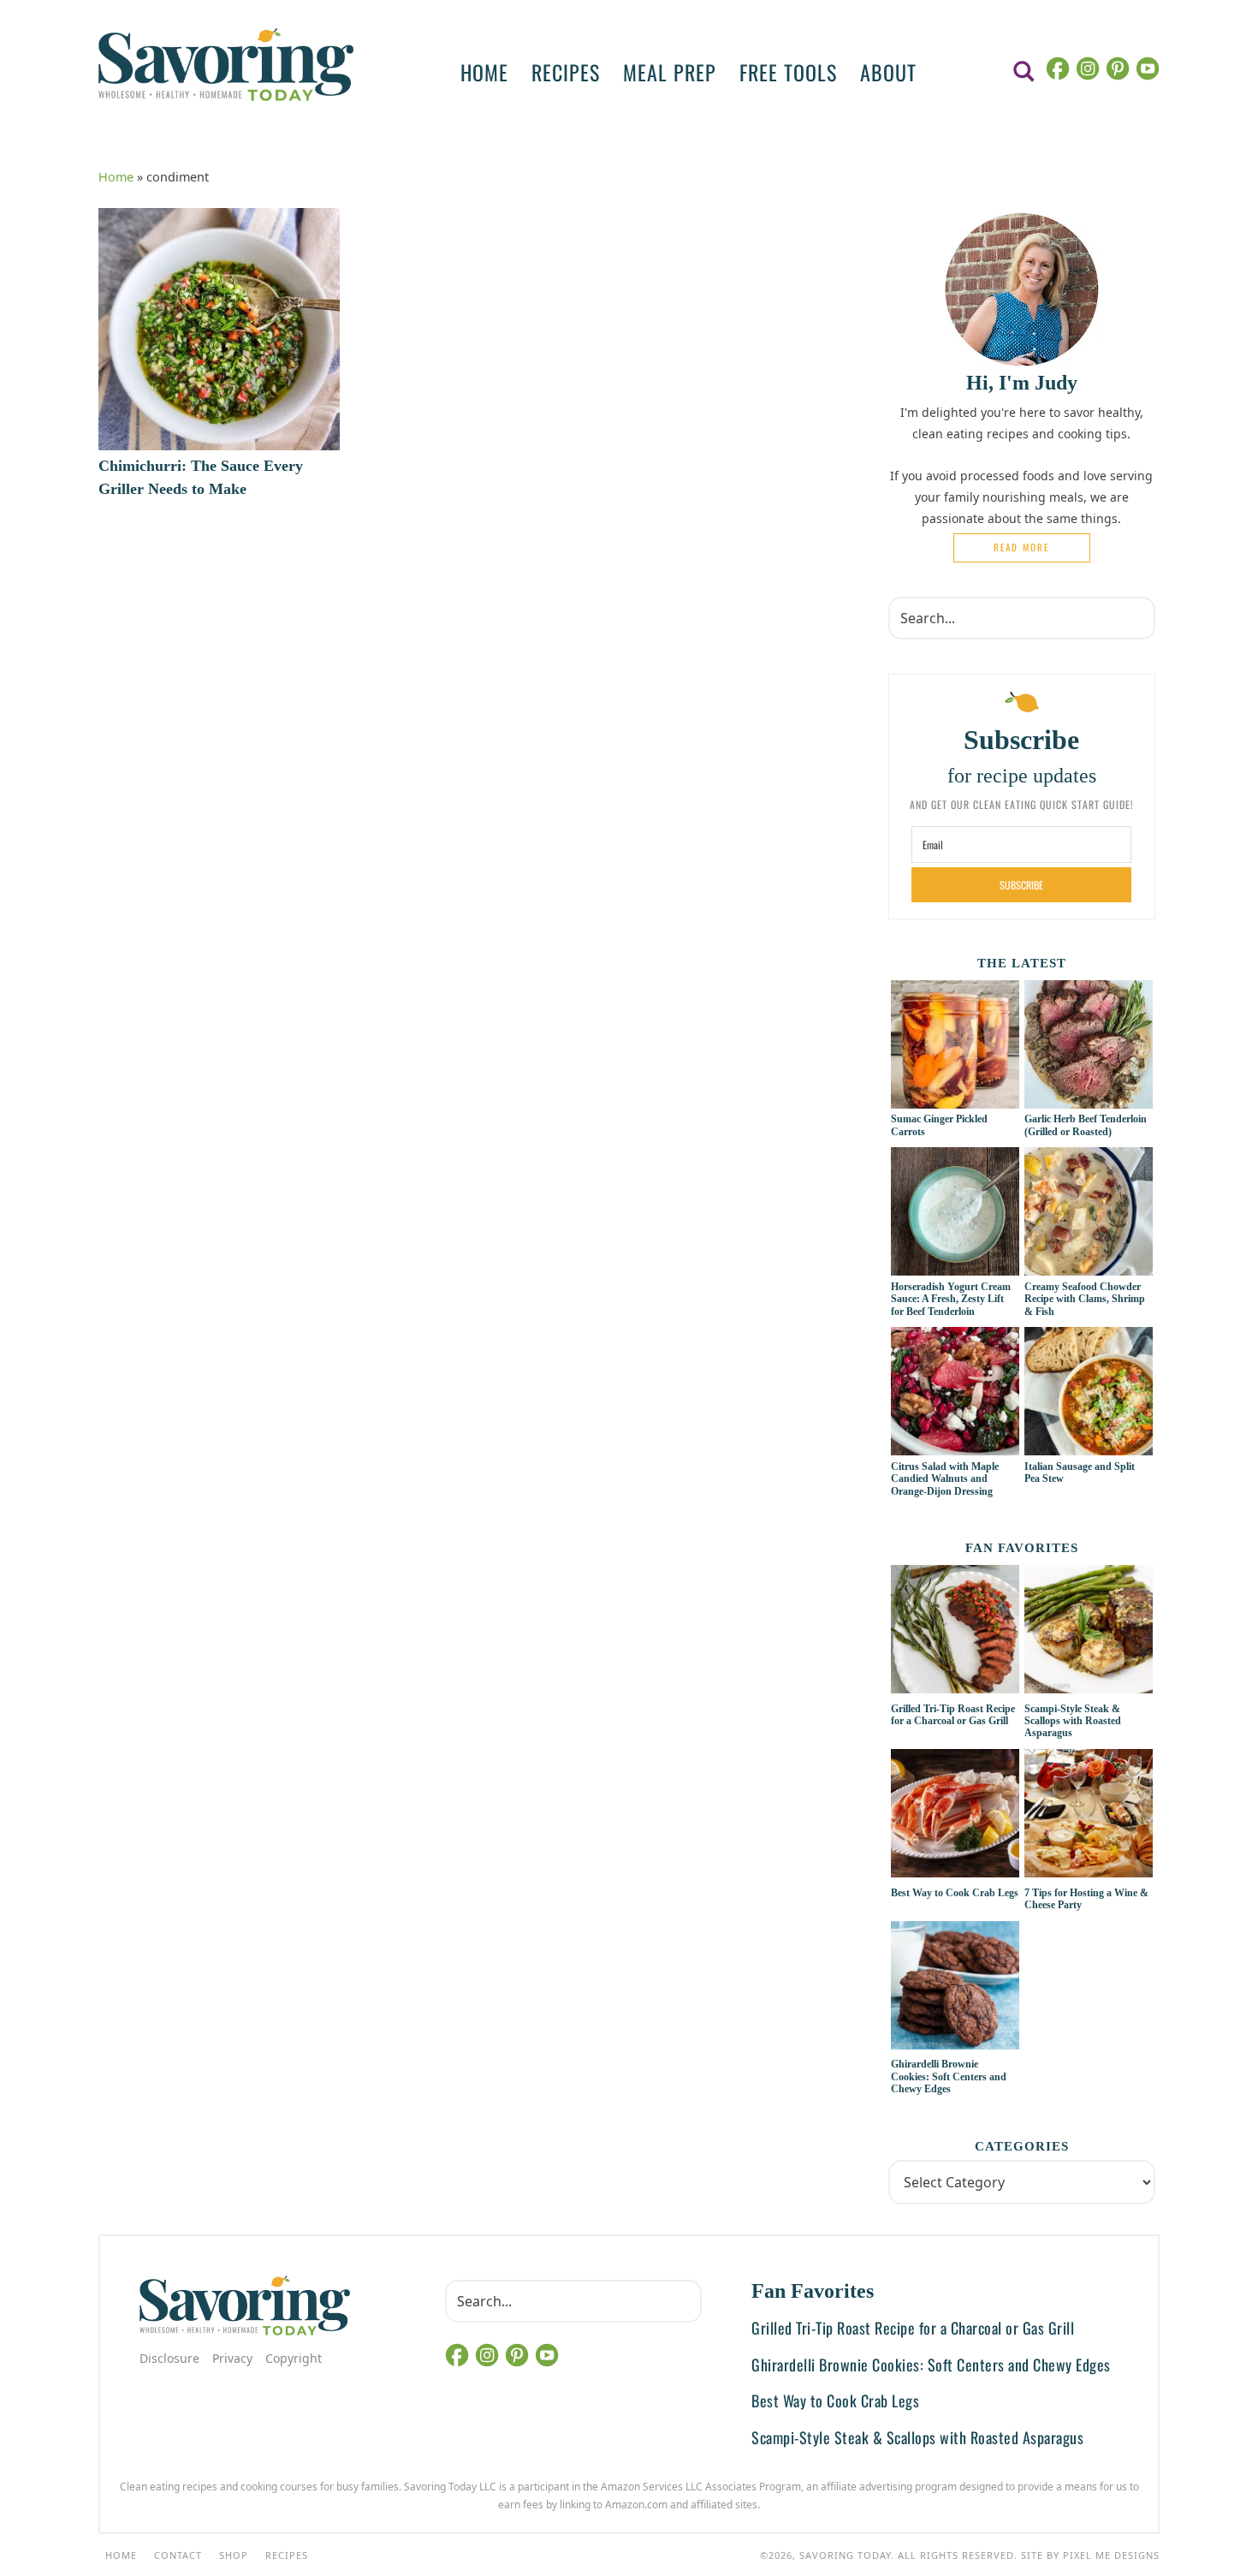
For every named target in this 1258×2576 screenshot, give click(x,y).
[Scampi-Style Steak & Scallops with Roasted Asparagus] (1089, 1632)
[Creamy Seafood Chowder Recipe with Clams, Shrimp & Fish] (1089, 1266)
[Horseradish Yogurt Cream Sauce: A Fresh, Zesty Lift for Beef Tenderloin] (955, 1266)
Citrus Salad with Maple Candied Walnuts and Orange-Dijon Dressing (945, 1479)
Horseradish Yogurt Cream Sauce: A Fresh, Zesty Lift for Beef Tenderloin (951, 1299)
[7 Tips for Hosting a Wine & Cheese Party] (1089, 1816)
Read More (1021, 547)
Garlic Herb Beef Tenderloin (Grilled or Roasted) (1086, 1125)
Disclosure (169, 2358)
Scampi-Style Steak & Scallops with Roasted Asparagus (1073, 1721)
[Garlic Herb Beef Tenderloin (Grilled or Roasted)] (1089, 1099)
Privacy (232, 2358)
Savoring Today (226, 64)
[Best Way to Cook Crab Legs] (955, 1816)
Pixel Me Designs (1111, 2555)
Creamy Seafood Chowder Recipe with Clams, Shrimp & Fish (1085, 1299)
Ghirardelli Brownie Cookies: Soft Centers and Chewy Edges (949, 2076)
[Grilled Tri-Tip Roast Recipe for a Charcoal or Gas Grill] (955, 1632)
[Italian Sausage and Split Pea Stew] (1089, 1446)
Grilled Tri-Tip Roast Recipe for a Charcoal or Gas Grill (953, 1715)
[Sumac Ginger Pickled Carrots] (955, 1099)
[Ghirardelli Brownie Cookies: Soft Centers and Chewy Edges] (955, 1988)
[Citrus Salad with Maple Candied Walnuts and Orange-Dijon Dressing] (955, 1446)
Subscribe (1021, 885)
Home (116, 177)
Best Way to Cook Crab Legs (955, 1893)
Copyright (294, 2358)
